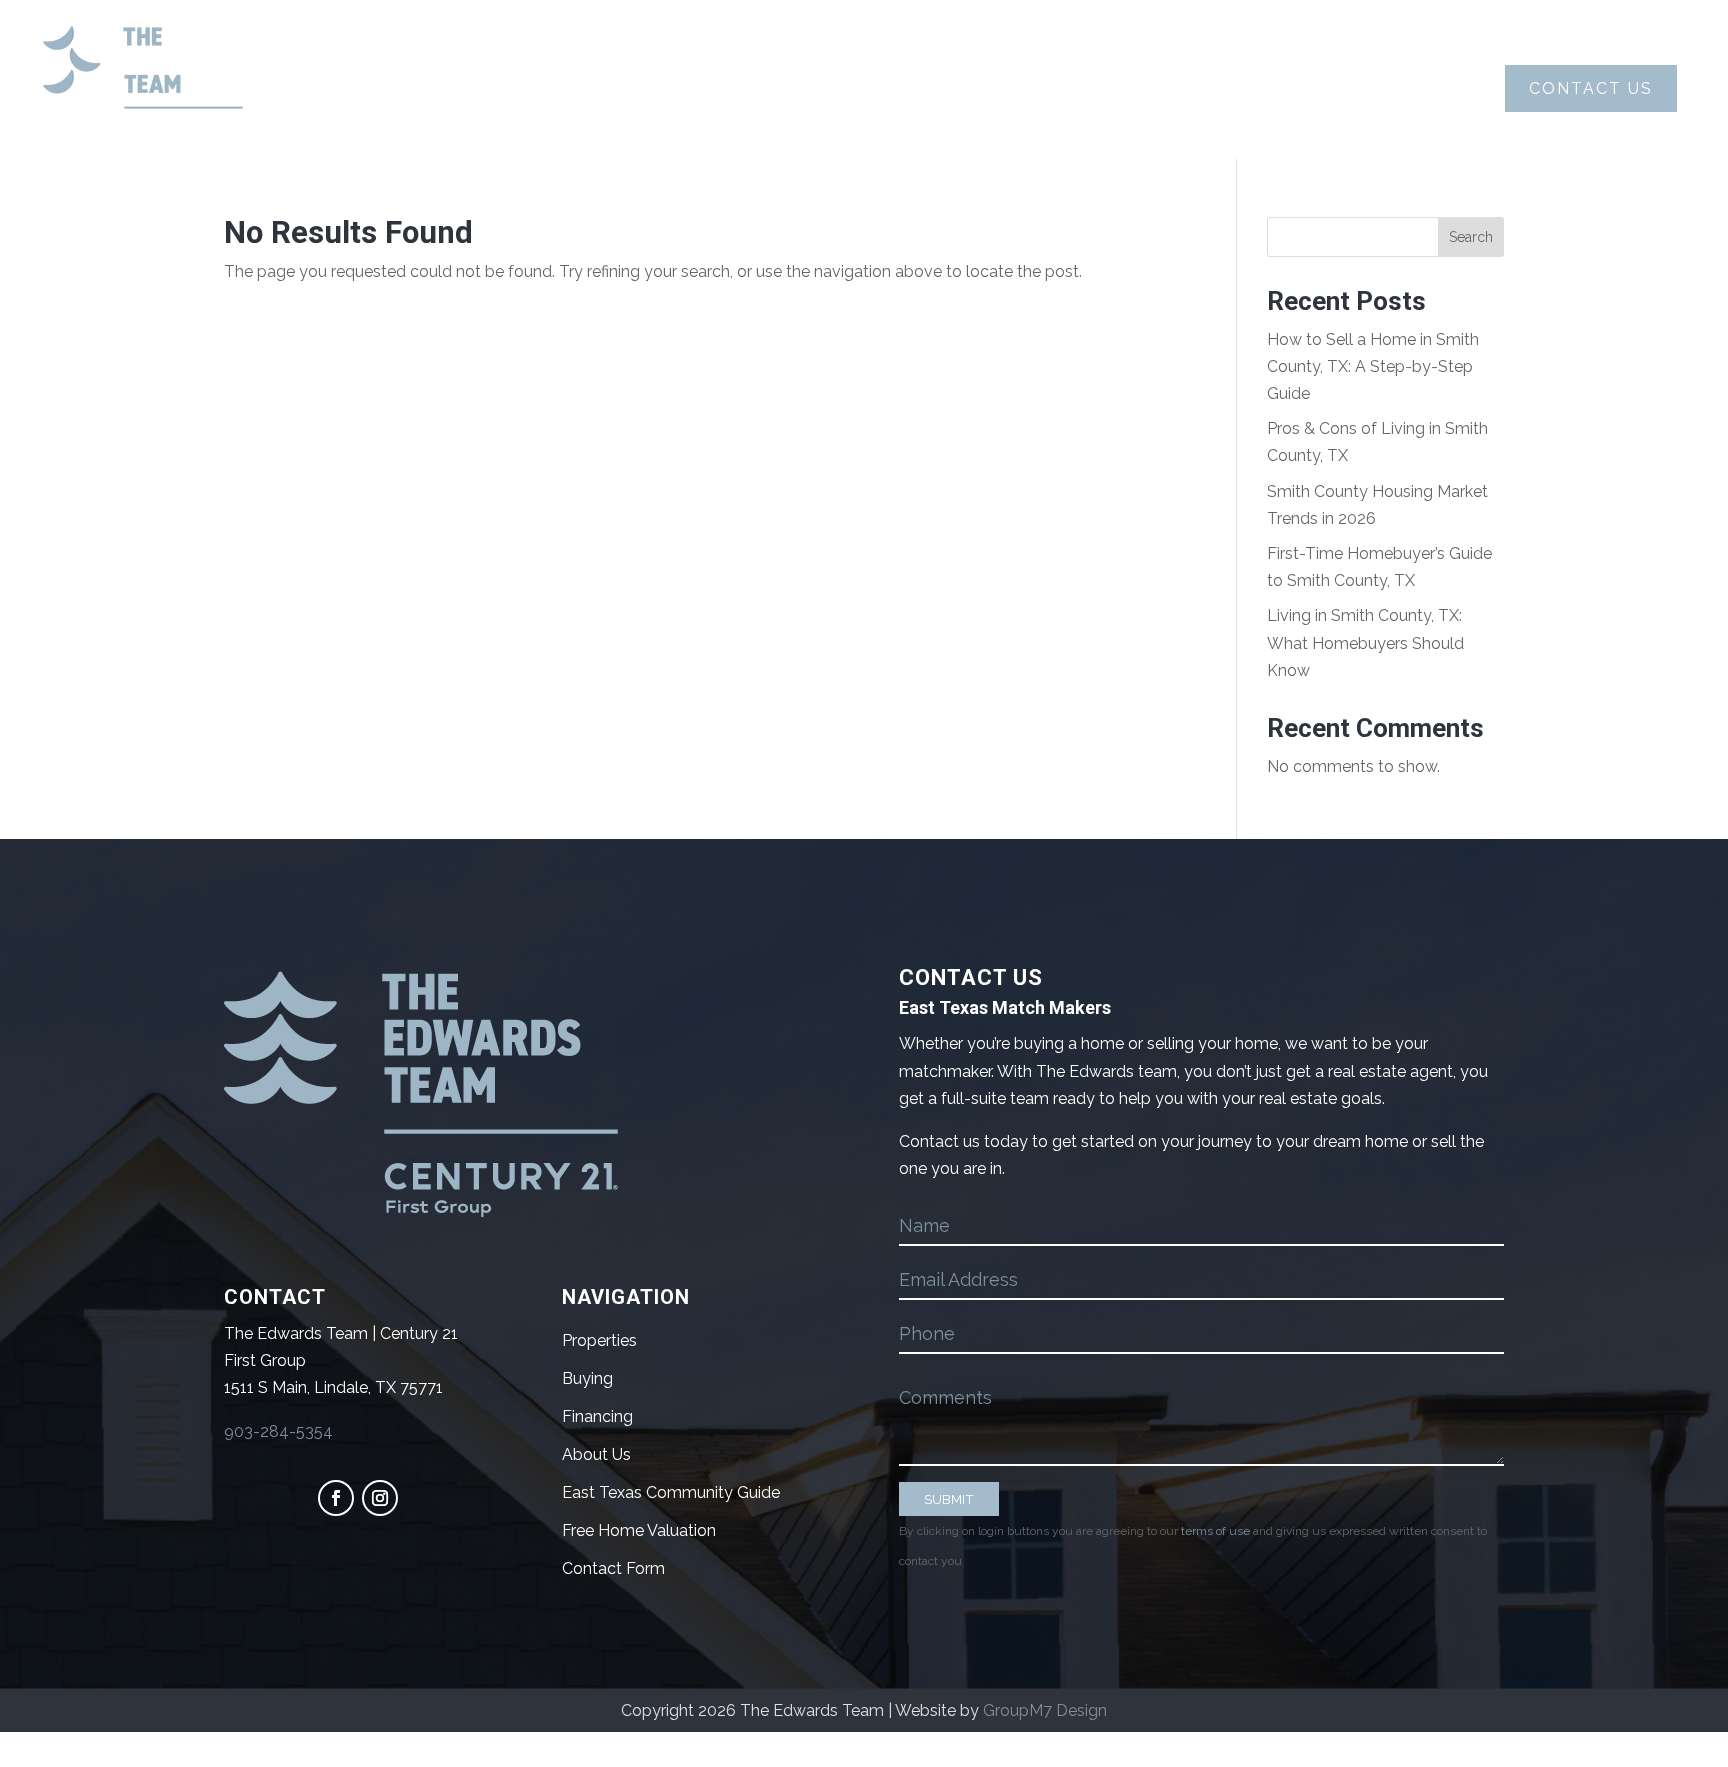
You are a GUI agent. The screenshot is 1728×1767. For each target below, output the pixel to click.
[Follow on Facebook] (336, 1498)
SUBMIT (949, 1499)
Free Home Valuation (639, 1530)
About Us (589, 88)
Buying (725, 88)
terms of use (1215, 1531)
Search (1471, 237)
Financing (597, 1416)
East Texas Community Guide (671, 1492)
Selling (874, 88)
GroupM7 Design (1045, 1710)
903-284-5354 (278, 1431)
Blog (1181, 88)
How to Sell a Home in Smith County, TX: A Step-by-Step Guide (1373, 366)
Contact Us (1591, 88)
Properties (1045, 88)
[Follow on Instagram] (380, 1498)
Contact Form (613, 1568)
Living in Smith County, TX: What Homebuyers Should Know (1365, 642)
